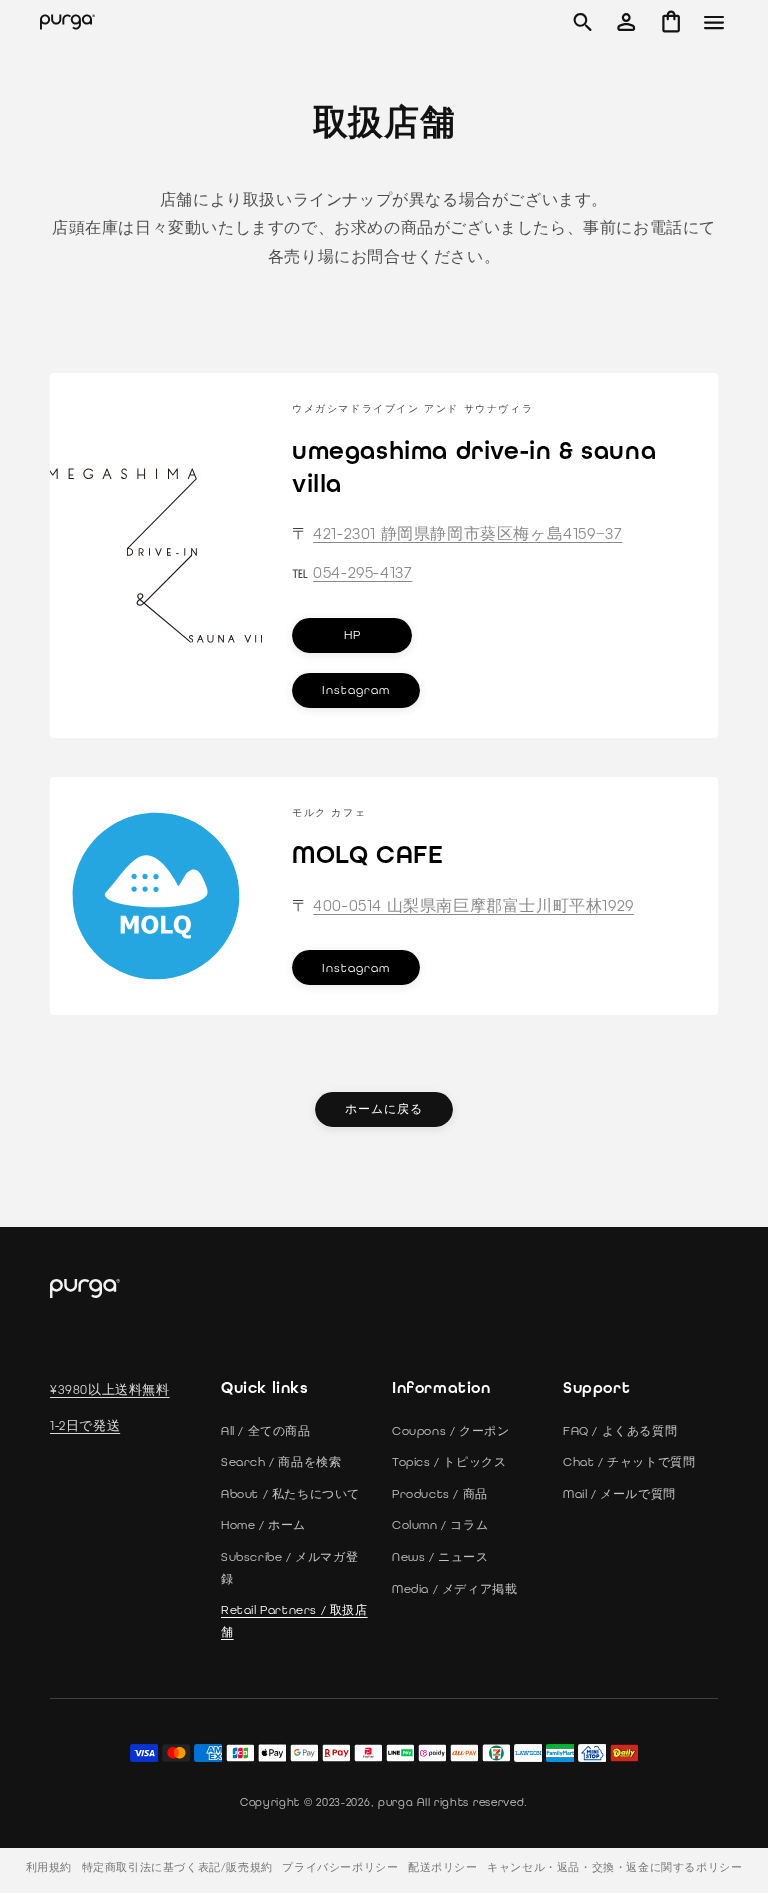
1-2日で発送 (85, 1425)
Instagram (356, 690)
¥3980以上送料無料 (110, 1389)
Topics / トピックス (449, 1462)
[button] (582, 22)
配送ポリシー (443, 1867)
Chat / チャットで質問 (629, 1462)
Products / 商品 (440, 1494)
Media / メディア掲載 (454, 1589)
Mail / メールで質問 (619, 1494)
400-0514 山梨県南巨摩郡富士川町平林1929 (473, 905)
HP (351, 635)
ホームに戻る (384, 1109)
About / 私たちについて (290, 1494)
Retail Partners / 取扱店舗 (294, 1621)
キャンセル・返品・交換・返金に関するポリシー (614, 1867)
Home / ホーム (263, 1525)
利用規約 (49, 1867)
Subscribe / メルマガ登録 (289, 1568)
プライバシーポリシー (340, 1867)
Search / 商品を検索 (281, 1462)
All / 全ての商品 (266, 1431)
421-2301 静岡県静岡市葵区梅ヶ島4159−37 (467, 533)
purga (396, 1802)
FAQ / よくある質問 (620, 1431)
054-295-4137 (362, 571)
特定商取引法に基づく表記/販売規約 (177, 1867)
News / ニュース (440, 1557)
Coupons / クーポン (450, 1431)
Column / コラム (440, 1525)
